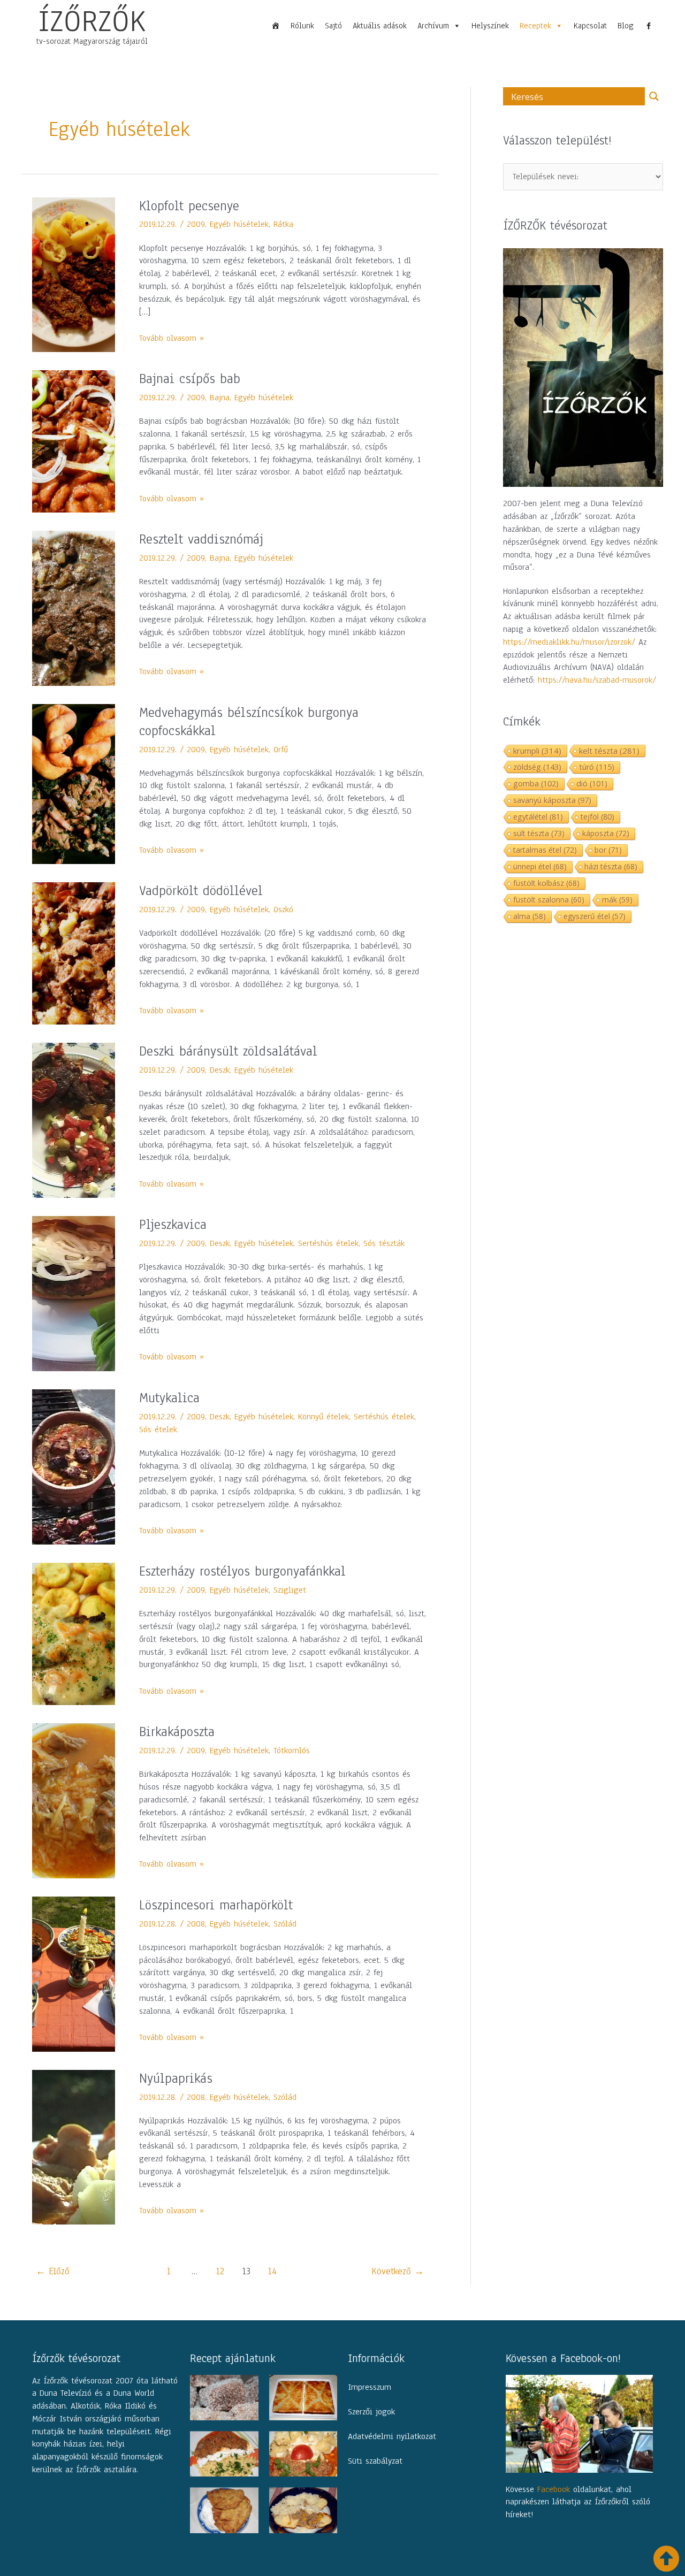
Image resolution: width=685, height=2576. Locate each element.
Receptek (535, 26)
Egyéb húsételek (239, 224)
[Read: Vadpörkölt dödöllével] (74, 953)
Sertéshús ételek (328, 1243)
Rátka (283, 224)
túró (597, 767)
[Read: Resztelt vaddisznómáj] (74, 608)
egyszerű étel (595, 916)
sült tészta (539, 833)
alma (530, 916)
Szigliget (290, 1590)
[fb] (649, 26)
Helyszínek (490, 26)
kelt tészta (609, 751)
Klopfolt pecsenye (189, 206)
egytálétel (538, 817)
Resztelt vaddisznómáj (201, 539)
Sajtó (333, 26)
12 (220, 2271)
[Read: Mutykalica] (74, 1466)
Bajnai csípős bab (190, 379)
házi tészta (611, 866)
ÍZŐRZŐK (92, 21)
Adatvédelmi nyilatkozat (392, 2436)
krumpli (537, 751)
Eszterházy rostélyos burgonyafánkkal (242, 1571)
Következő (398, 2271)
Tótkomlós (292, 1751)
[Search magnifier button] (654, 96)
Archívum (433, 26)
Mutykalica (169, 1398)
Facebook (554, 2489)
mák (617, 900)
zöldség (537, 767)
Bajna (220, 398)
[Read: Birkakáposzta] (74, 1800)
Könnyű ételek (324, 1417)
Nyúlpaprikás (176, 2078)
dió (592, 783)
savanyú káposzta (552, 800)
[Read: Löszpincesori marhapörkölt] (74, 1974)
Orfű (281, 750)
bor (608, 850)
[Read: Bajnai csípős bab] (74, 441)
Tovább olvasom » (172, 338)
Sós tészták (384, 1243)
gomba (536, 783)
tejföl (598, 817)
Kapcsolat (590, 26)
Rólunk (302, 26)
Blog (626, 26)
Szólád (285, 1924)
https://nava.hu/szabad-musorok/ (597, 680)
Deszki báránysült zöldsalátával (228, 1051)
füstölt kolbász (546, 883)
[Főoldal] (276, 26)
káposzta (606, 833)
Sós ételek (158, 1430)
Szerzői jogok (371, 2412)
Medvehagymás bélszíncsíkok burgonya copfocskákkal (249, 722)
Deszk (220, 1070)
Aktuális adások (380, 26)
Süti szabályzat (375, 2461)
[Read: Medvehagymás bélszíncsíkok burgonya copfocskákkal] (74, 784)
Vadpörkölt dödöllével (201, 891)
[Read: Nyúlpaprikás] (74, 2146)
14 (272, 2271)
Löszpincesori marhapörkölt (216, 1905)
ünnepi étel (540, 866)
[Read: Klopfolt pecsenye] (74, 274)
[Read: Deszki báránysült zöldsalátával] (74, 1120)
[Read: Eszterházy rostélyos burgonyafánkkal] (74, 1633)
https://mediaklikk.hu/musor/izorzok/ (569, 642)
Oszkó (283, 909)
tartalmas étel (545, 850)
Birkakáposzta (177, 1732)
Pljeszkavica (173, 1225)
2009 (196, 224)
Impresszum (370, 2387)
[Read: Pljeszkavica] (74, 1293)
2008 (196, 1924)
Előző (53, 2271)
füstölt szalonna (549, 900)
